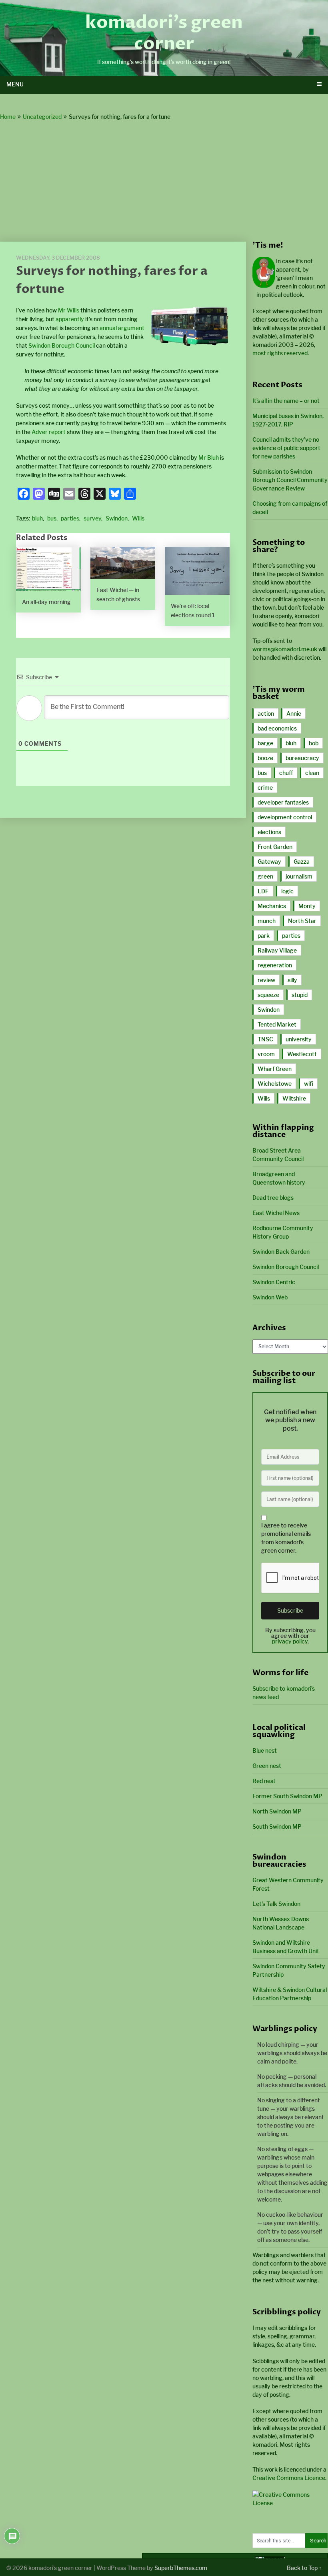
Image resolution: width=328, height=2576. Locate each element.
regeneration (275, 965)
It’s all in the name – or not (286, 401)
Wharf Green (275, 1069)
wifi (309, 1084)
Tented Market (277, 1024)
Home (8, 117)
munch (267, 921)
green (265, 876)
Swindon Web (270, 1297)
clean (312, 773)
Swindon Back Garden (281, 1252)
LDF (263, 891)
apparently (70, 319)
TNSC (265, 1039)
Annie (294, 714)
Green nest (267, 1766)
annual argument (122, 328)
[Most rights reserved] (290, 2503)
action (266, 714)
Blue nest (265, 1750)
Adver (40, 432)
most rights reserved (280, 353)
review (266, 980)
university (299, 1039)
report (57, 432)
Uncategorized (42, 117)
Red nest (264, 1781)
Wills (138, 518)
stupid (300, 995)
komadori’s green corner (164, 33)
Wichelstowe (275, 1084)
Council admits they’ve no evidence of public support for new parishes (286, 448)
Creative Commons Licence (289, 2478)
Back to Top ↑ (304, 2568)
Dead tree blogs (273, 1198)
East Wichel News (276, 1213)
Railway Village (277, 950)
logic (287, 891)
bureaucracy (302, 758)
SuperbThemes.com (181, 2568)
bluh (37, 518)
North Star (302, 921)
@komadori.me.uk (285, 649)
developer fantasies (283, 802)
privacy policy (290, 1641)
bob (314, 743)
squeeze (268, 995)
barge (265, 743)
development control (285, 817)
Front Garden (275, 847)
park (264, 936)
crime (265, 788)
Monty (307, 906)
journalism (299, 876)
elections (269, 832)
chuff (286, 773)
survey (92, 518)
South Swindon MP (277, 1826)
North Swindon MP (277, 1811)
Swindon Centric (274, 1282)
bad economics (277, 728)
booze (265, 758)
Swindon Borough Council (62, 345)
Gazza (302, 862)
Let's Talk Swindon (276, 1904)
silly (292, 980)
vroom (266, 1054)
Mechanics (272, 906)
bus (52, 518)
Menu (15, 84)
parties (70, 518)
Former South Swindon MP (287, 1796)
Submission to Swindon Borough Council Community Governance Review (290, 480)
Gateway (269, 862)
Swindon (117, 518)
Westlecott (302, 1054)
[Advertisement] (164, 182)
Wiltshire (294, 1098)
